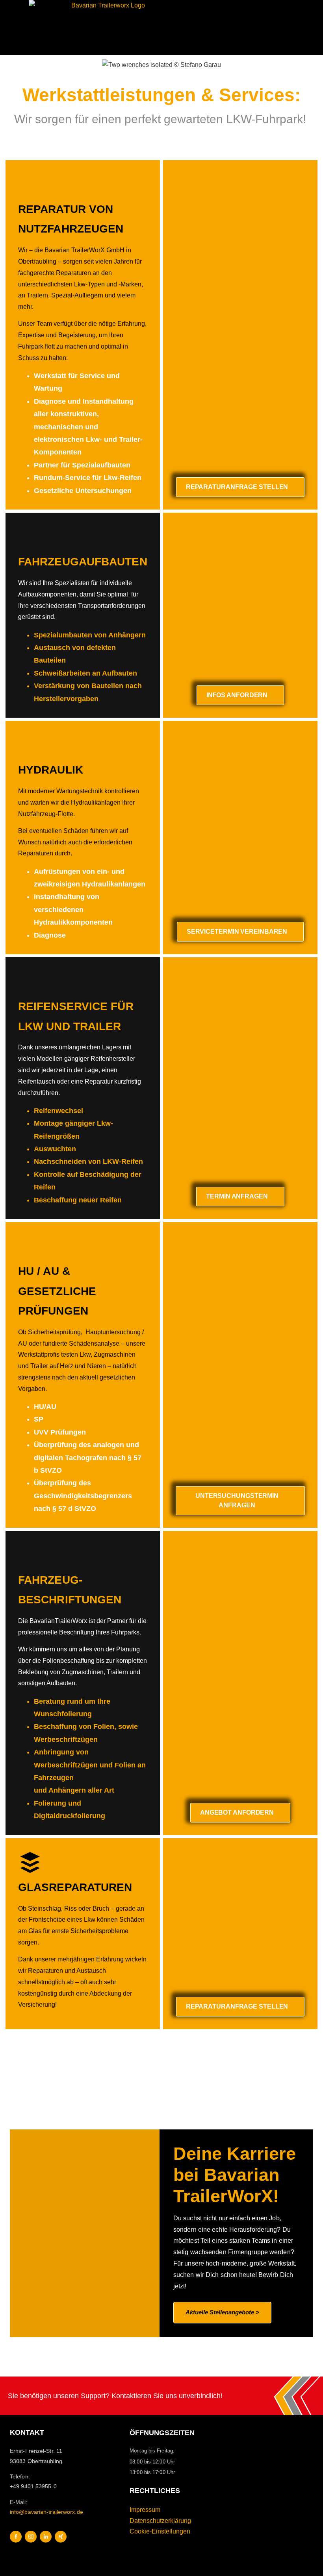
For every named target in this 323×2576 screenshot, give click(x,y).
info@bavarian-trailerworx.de (46, 2512)
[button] (306, 28)
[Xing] (61, 2537)
